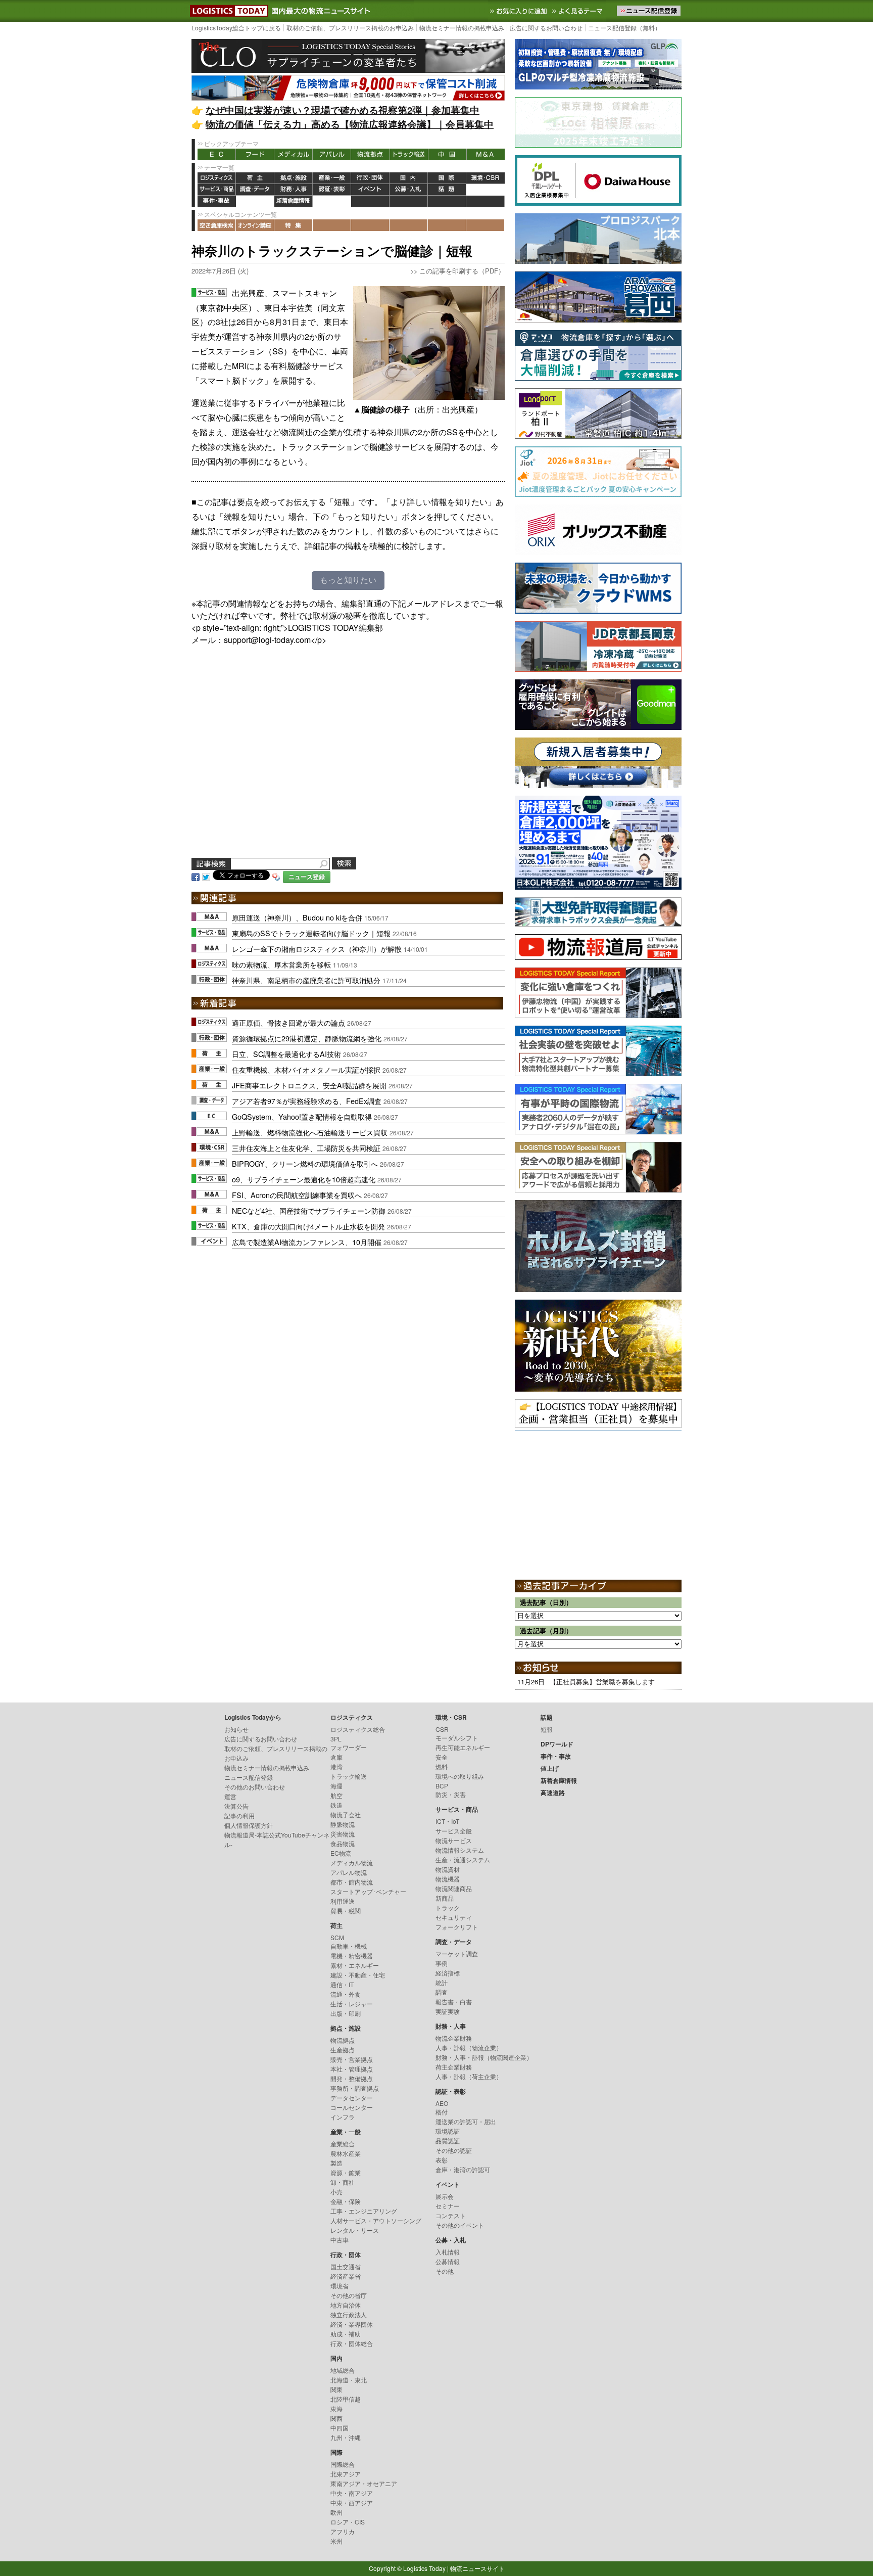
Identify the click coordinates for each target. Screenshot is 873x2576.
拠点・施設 (294, 178)
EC (217, 154)
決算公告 (236, 1806)
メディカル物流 (352, 1862)
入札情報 (448, 2252)
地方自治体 (346, 2305)
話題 (447, 190)
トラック (448, 1907)
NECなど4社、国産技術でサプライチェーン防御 (309, 1210)
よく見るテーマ (578, 11)
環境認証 (448, 2131)
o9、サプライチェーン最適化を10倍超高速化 (304, 1179)
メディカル (294, 154)
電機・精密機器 (352, 1956)
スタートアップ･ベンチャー (368, 1891)
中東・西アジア (352, 2502)
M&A (486, 154)
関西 (336, 2418)
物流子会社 (346, 1814)
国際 (447, 178)
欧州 (336, 2512)
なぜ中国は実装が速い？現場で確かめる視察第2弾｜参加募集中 (343, 110)
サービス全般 (454, 1831)
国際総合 (343, 2464)
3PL (336, 1739)
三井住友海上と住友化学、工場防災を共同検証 (306, 1148)
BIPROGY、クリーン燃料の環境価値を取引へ (305, 1163)
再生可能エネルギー (463, 1747)
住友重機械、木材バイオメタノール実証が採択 (306, 1069)
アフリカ (343, 2531)
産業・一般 (332, 178)
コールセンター (352, 2107)
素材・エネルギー (355, 1965)
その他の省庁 (349, 2295)
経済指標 (448, 1973)
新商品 (445, 1898)
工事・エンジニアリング (364, 2211)
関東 (336, 2389)
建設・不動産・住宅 (358, 1975)
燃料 (442, 1766)
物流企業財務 (454, 2038)
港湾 (336, 1766)
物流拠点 (370, 154)
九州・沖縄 (346, 2437)
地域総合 (343, 2370)
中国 (447, 154)
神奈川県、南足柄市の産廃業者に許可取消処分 (306, 980)
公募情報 (448, 2261)
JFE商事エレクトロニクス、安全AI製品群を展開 (309, 1085)
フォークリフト (457, 1927)
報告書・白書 (454, 2002)
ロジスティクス (217, 178)
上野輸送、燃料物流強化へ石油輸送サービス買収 (310, 1132)
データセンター (352, 2098)
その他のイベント (460, 2225)
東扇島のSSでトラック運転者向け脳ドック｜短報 (311, 933)
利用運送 (343, 1901)
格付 (442, 2112)
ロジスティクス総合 (358, 1729)
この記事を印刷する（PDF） (462, 271)
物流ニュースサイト (477, 2568)
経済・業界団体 (352, 2324)
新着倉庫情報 (294, 201)
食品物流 (343, 1843)
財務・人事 (294, 190)
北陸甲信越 (346, 2399)
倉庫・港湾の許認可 (463, 2169)
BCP (442, 1786)
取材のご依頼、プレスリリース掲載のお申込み (350, 28)
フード (255, 154)
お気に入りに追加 (519, 11)
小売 (336, 2192)
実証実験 (448, 2011)
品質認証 (448, 2141)
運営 (230, 1796)
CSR (442, 1729)
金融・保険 (346, 2201)
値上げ (255, 201)
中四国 (339, 2428)
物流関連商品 (454, 1888)
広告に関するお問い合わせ (546, 28)
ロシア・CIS (348, 2522)
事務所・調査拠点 (355, 2088)
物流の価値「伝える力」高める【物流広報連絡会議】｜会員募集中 (350, 124)
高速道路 (332, 201)
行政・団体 (370, 178)
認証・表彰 (332, 190)
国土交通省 (346, 2266)
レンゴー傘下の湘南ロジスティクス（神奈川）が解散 (317, 949)
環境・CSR (486, 178)
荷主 (255, 178)
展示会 (445, 2196)
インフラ (343, 2117)
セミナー (448, 2206)
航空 (336, 1795)
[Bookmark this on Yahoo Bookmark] (276, 876)
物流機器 (448, 1879)
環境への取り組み (460, 1776)
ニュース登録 (307, 877)
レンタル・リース (355, 2230)
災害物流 (343, 1834)
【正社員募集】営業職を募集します (602, 1682)
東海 (336, 2408)
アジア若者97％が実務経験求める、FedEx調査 (307, 1101)
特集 (294, 225)
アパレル (332, 154)
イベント (370, 190)
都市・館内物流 (352, 1882)
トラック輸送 (409, 154)
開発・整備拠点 (352, 2078)
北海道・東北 (349, 2380)
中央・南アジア (352, 2493)
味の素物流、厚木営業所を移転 (281, 964)
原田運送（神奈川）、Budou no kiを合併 (297, 917)
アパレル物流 (349, 1872)
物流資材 (448, 1869)
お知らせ (236, 1729)
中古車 (339, 2240)
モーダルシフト (457, 1738)
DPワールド (486, 190)
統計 (442, 1982)
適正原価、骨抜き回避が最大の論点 (288, 1022)
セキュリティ (454, 1917)
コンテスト (451, 2215)
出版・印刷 (346, 2013)
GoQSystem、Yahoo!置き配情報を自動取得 (302, 1116)
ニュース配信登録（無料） (624, 28)
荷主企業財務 (454, 2067)
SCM (337, 1937)
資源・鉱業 (346, 2172)
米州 (336, 2541)
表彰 (442, 2160)
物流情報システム (460, 1850)
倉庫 (336, 1757)
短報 (547, 1729)
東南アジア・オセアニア (364, 2483)
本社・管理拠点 (352, 2069)
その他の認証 (454, 2150)
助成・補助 (346, 2334)
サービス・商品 (217, 190)
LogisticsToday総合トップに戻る (236, 28)
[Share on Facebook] (196, 876)
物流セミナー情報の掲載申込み (462, 28)
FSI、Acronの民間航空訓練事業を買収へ (297, 1195)
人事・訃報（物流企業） (469, 2048)
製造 (336, 2163)
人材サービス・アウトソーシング (376, 2220)
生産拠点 (343, 2050)
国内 (409, 178)
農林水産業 (346, 2153)
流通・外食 (346, 1994)
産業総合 (343, 2144)
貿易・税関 (346, 1911)
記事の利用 (239, 1815)
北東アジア (346, 2474)
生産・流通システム (463, 1859)
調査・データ (255, 190)
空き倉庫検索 (217, 225)
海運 (336, 1786)
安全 (442, 1757)
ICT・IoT (447, 1821)
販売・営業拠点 (352, 2059)
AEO (442, 2103)
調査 (442, 1992)
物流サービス (454, 1840)
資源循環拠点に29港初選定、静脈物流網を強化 (307, 1038)
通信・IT (342, 1984)
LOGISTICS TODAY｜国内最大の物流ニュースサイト (227, 11)
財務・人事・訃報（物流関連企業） (484, 2057)
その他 (445, 2271)
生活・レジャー (352, 2004)
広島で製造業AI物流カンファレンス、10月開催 (307, 1242)
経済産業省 (346, 2276)
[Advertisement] (348, 763)
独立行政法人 (349, 2314)
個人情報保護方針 (249, 1825)
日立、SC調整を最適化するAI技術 (286, 1054)
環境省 (339, 2286)
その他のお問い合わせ (255, 1787)
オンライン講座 (255, 225)
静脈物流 (343, 1824)
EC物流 (341, 1853)
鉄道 (336, 1805)
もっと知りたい (348, 580)
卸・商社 (343, 2182)
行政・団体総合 (352, 2343)
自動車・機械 (349, 1946)
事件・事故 (217, 201)
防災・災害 (451, 1794)
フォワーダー (349, 1747)
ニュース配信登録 (249, 1777)
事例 (442, 1963)
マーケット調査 (457, 1953)
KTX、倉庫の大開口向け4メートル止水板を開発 (308, 1226)
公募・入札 (409, 190)
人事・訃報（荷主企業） (469, 2076)
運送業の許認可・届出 (466, 2121)
